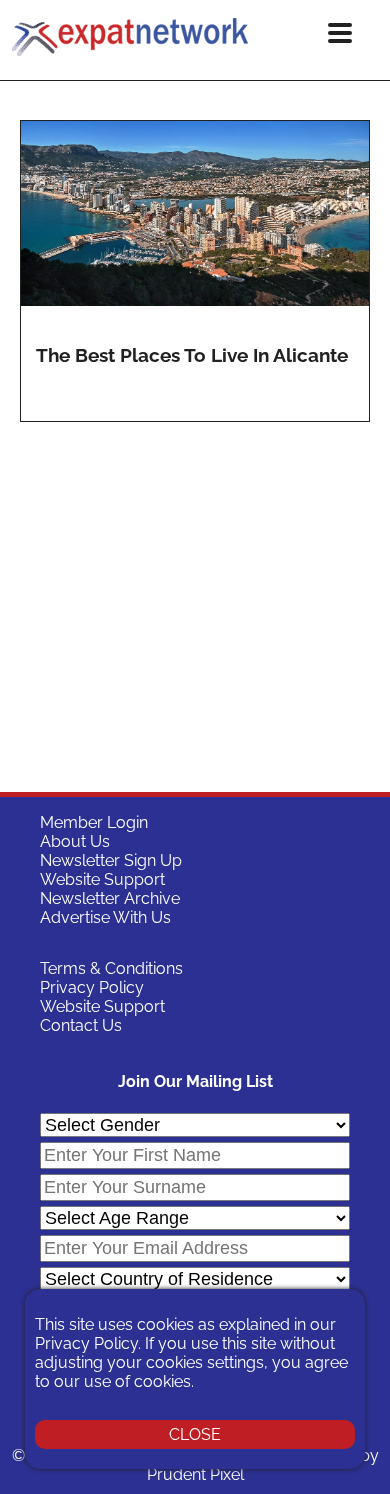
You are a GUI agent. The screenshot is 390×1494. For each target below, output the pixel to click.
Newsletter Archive (110, 898)
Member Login (94, 822)
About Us (75, 841)
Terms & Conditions (111, 968)
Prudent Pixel (195, 1474)
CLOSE (195, 1434)
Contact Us (81, 1025)
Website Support (102, 879)
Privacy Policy (92, 987)
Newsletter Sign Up (111, 860)
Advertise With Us (105, 917)
